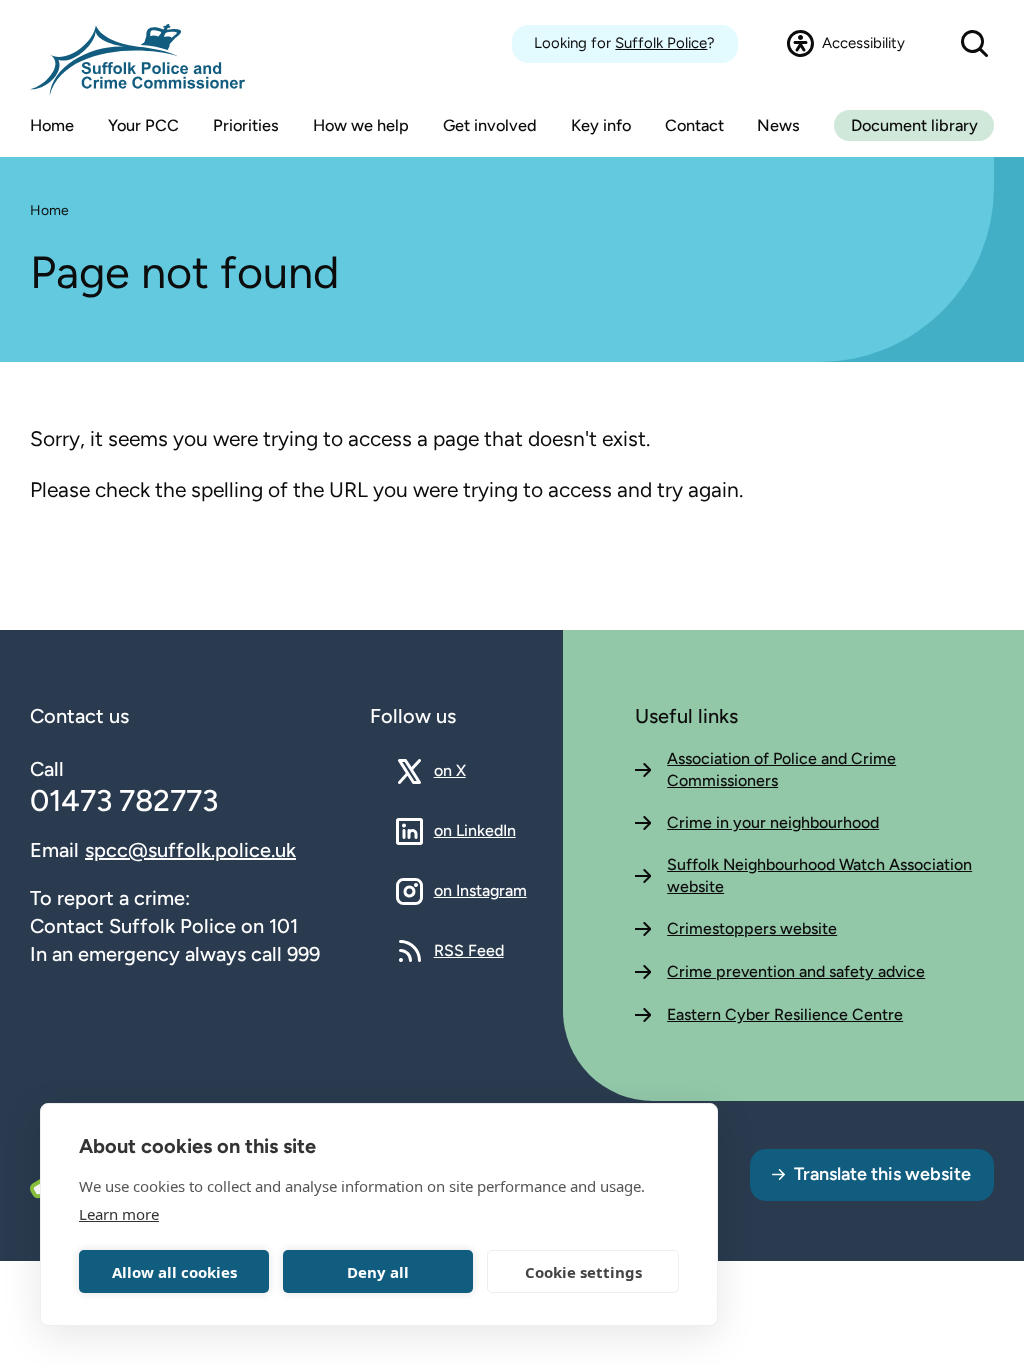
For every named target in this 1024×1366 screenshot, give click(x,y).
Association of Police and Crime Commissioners (781, 769)
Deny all (378, 1272)
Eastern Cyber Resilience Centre (785, 1014)
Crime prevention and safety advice (796, 971)
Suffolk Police (661, 43)
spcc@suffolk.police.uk (190, 850)
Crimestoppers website (752, 928)
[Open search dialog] (974, 44)
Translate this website (882, 1174)
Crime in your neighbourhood (773, 822)
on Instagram (480, 890)
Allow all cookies (174, 1272)
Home (49, 210)
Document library (914, 125)
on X (467, 770)
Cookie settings (583, 1272)
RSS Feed (469, 950)
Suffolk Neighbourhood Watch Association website (819, 875)
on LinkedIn (475, 830)
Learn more (119, 1214)
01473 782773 (124, 800)
